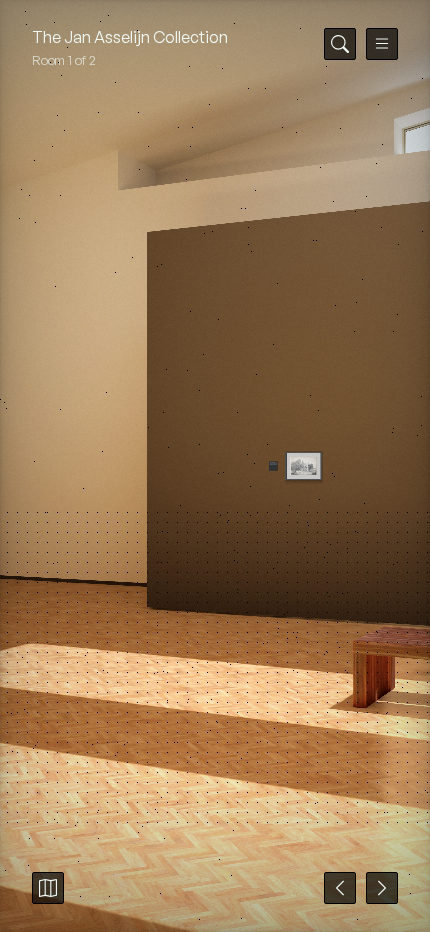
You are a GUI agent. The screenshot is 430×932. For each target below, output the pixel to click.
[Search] (340, 44)
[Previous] (340, 888)
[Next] (382, 888)
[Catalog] (48, 888)
